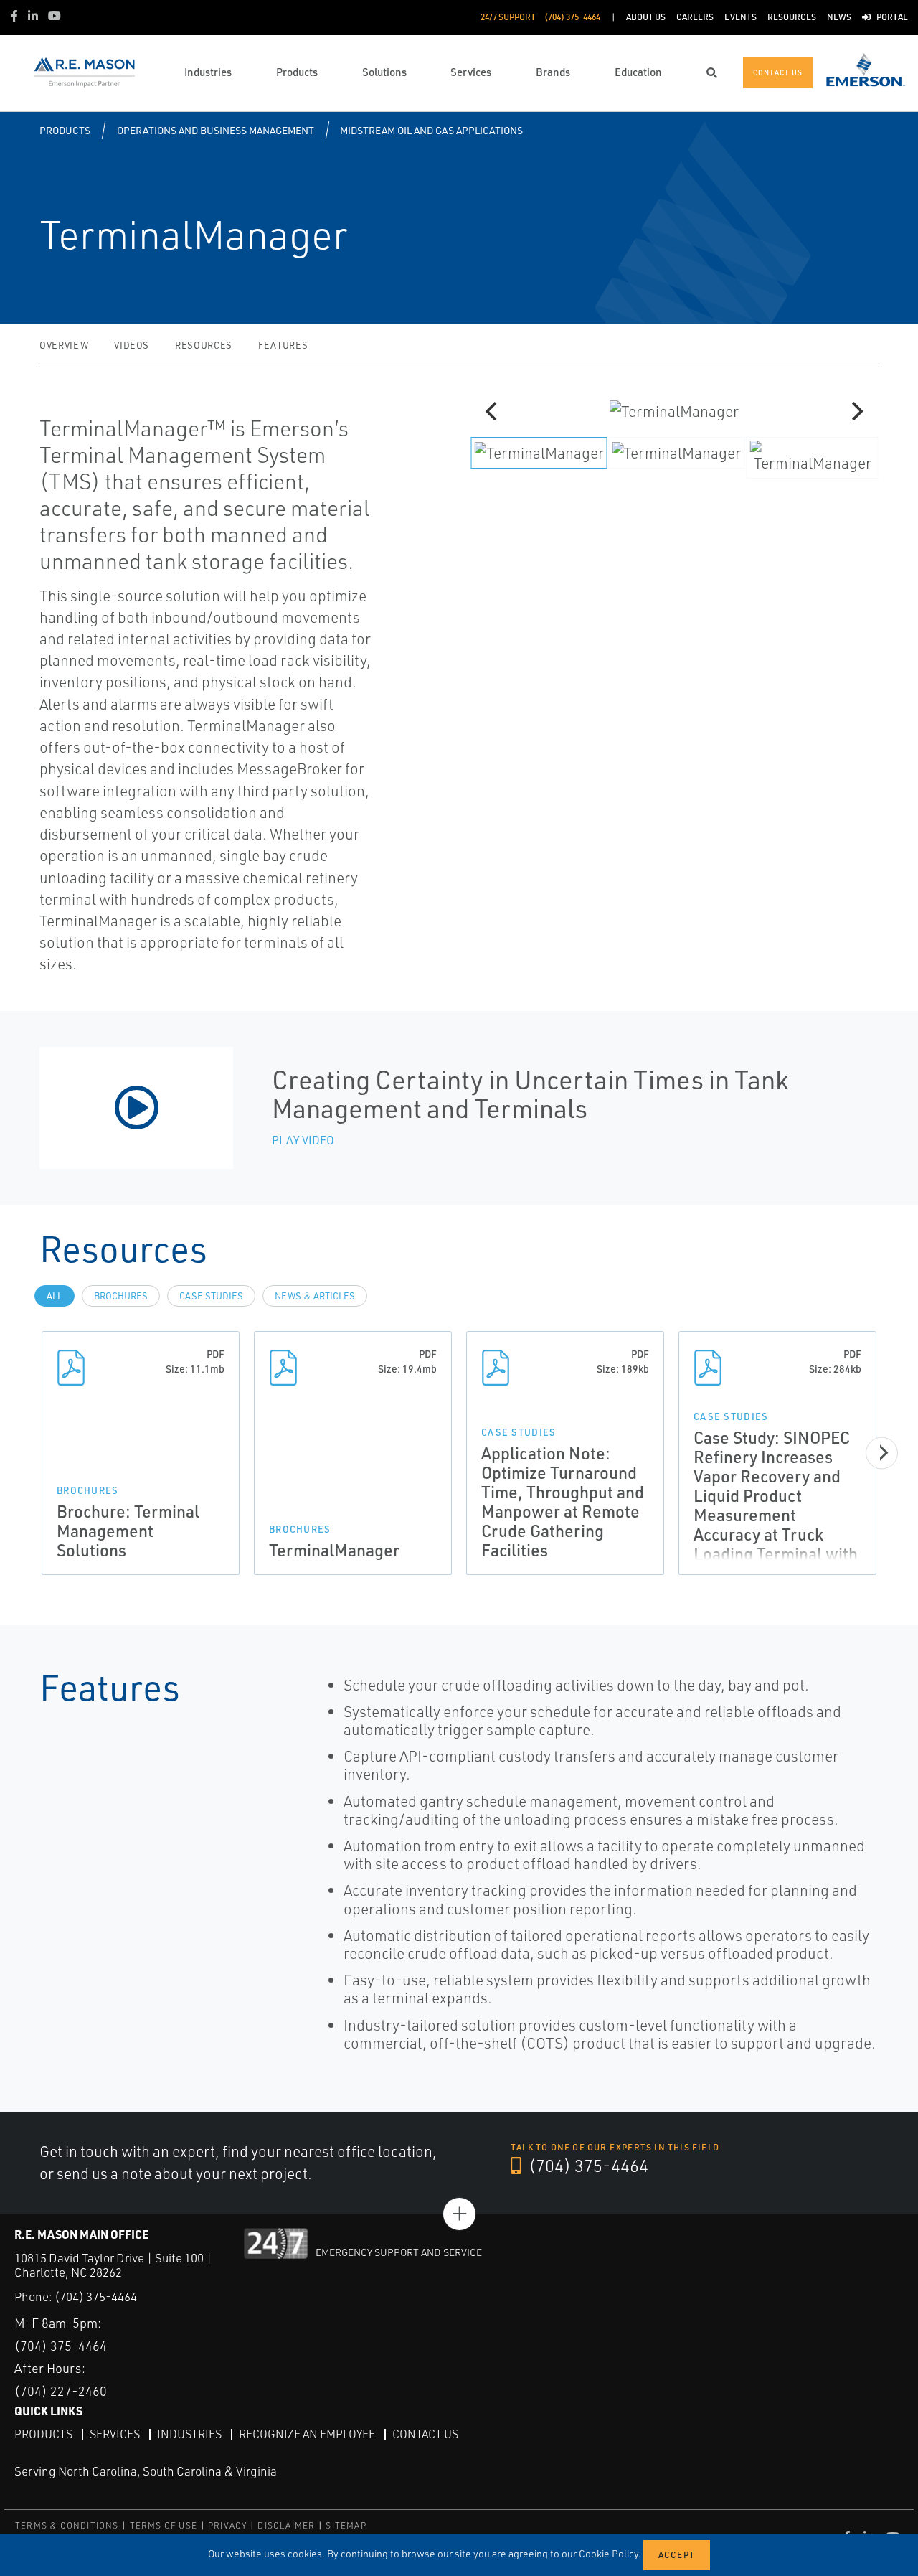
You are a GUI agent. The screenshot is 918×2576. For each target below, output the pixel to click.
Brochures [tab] (121, 1296)
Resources (204, 345)
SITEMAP (346, 2525)
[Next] (856, 411)
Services (115, 2434)
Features (283, 345)
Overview (64, 345)
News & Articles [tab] (315, 1296)
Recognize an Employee (307, 2434)
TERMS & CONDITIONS (67, 2525)
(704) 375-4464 (587, 2166)
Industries (189, 2434)
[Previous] (493, 411)
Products (65, 130)
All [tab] (55, 1296)
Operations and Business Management (216, 130)
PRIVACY (227, 2525)
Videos (132, 345)
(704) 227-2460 (61, 2391)
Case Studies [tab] (211, 1296)
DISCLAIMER (286, 2525)
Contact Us (425, 2434)
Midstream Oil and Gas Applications (431, 130)
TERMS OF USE (164, 2525)
